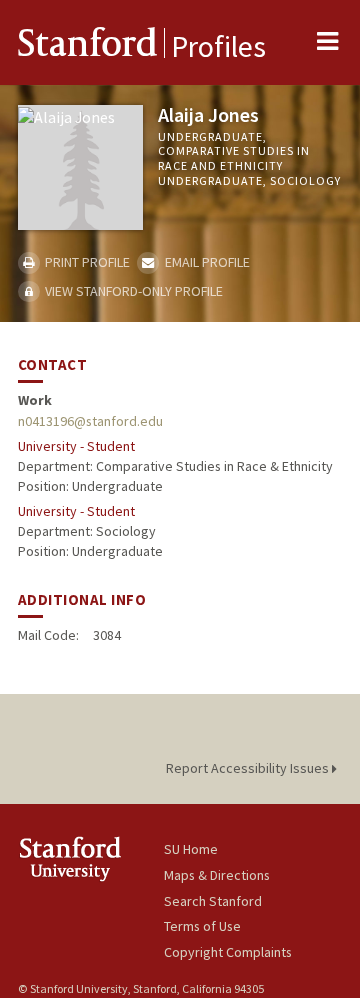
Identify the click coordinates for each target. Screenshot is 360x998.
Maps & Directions (217, 875)
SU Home (191, 849)
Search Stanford (213, 901)
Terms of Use (202, 926)
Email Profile (205, 262)
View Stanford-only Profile (132, 291)
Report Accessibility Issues (249, 768)
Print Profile (86, 262)
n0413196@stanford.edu (90, 421)
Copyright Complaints (228, 952)
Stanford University (91, 858)
